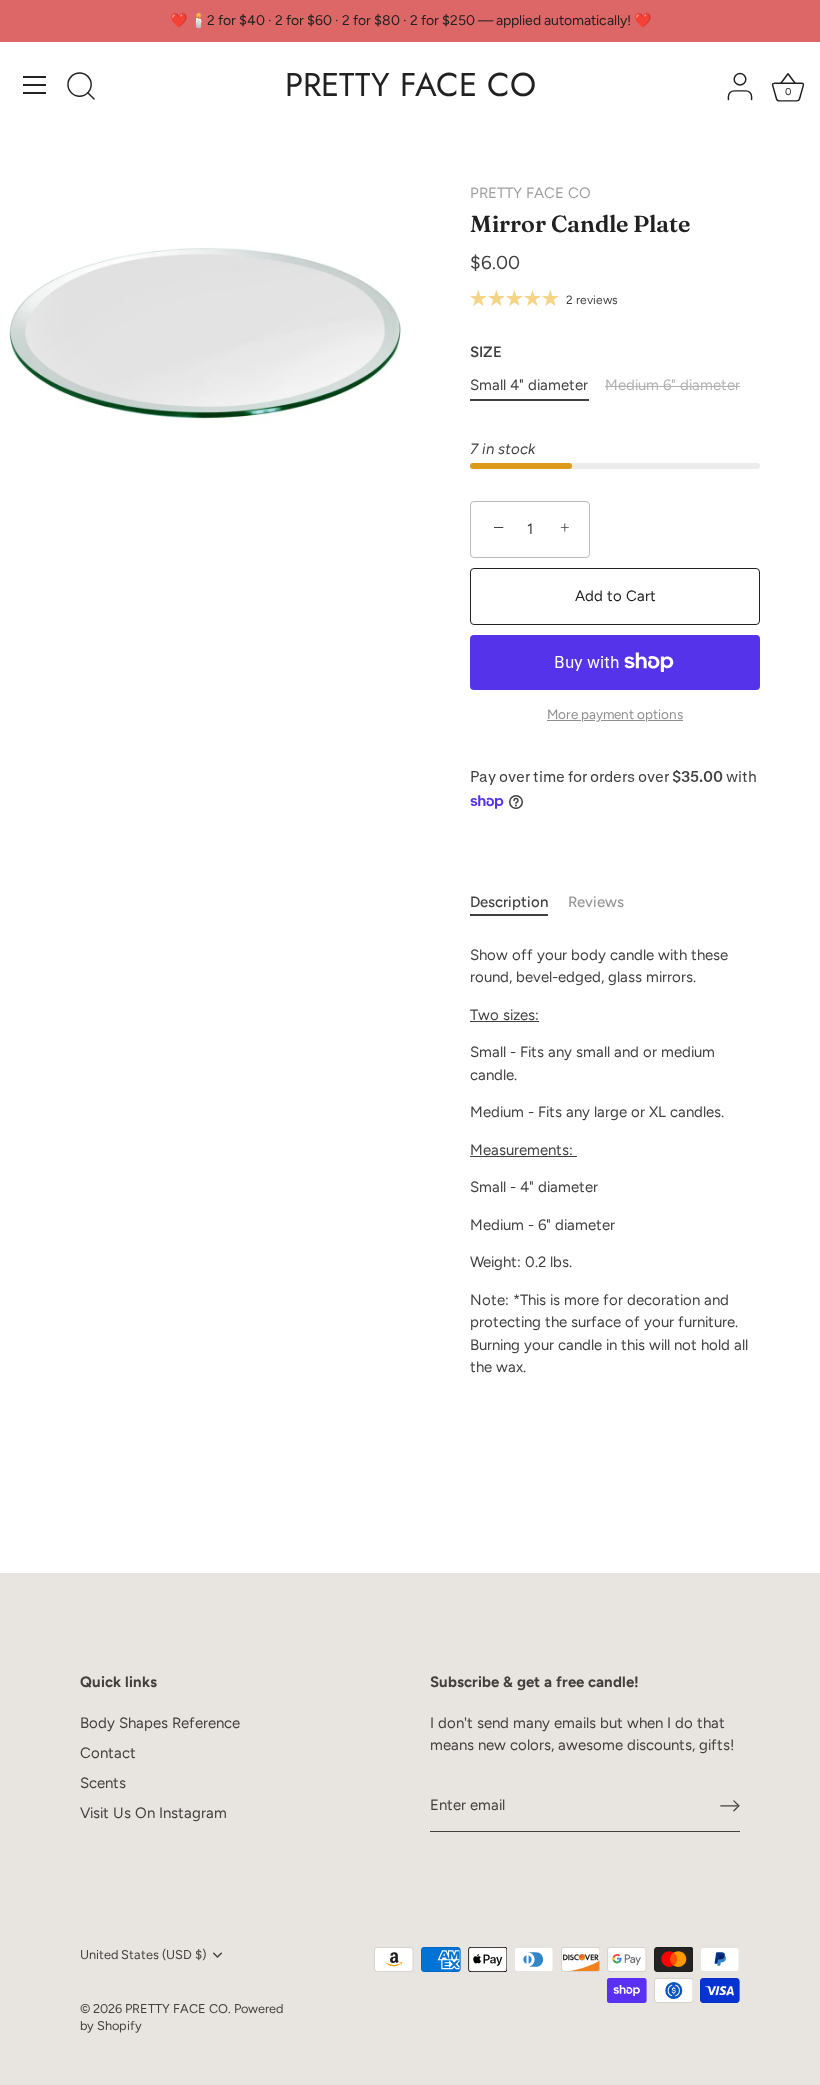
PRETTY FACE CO (410, 85)
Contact (108, 1753)
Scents (103, 1783)
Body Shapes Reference (160, 1723)
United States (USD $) (143, 1954)
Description (509, 902)
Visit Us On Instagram (153, 1813)
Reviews (596, 902)
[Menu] (35, 85)
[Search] (81, 88)
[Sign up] (730, 1806)
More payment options (615, 714)
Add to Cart (615, 596)
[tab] (519, 902)
